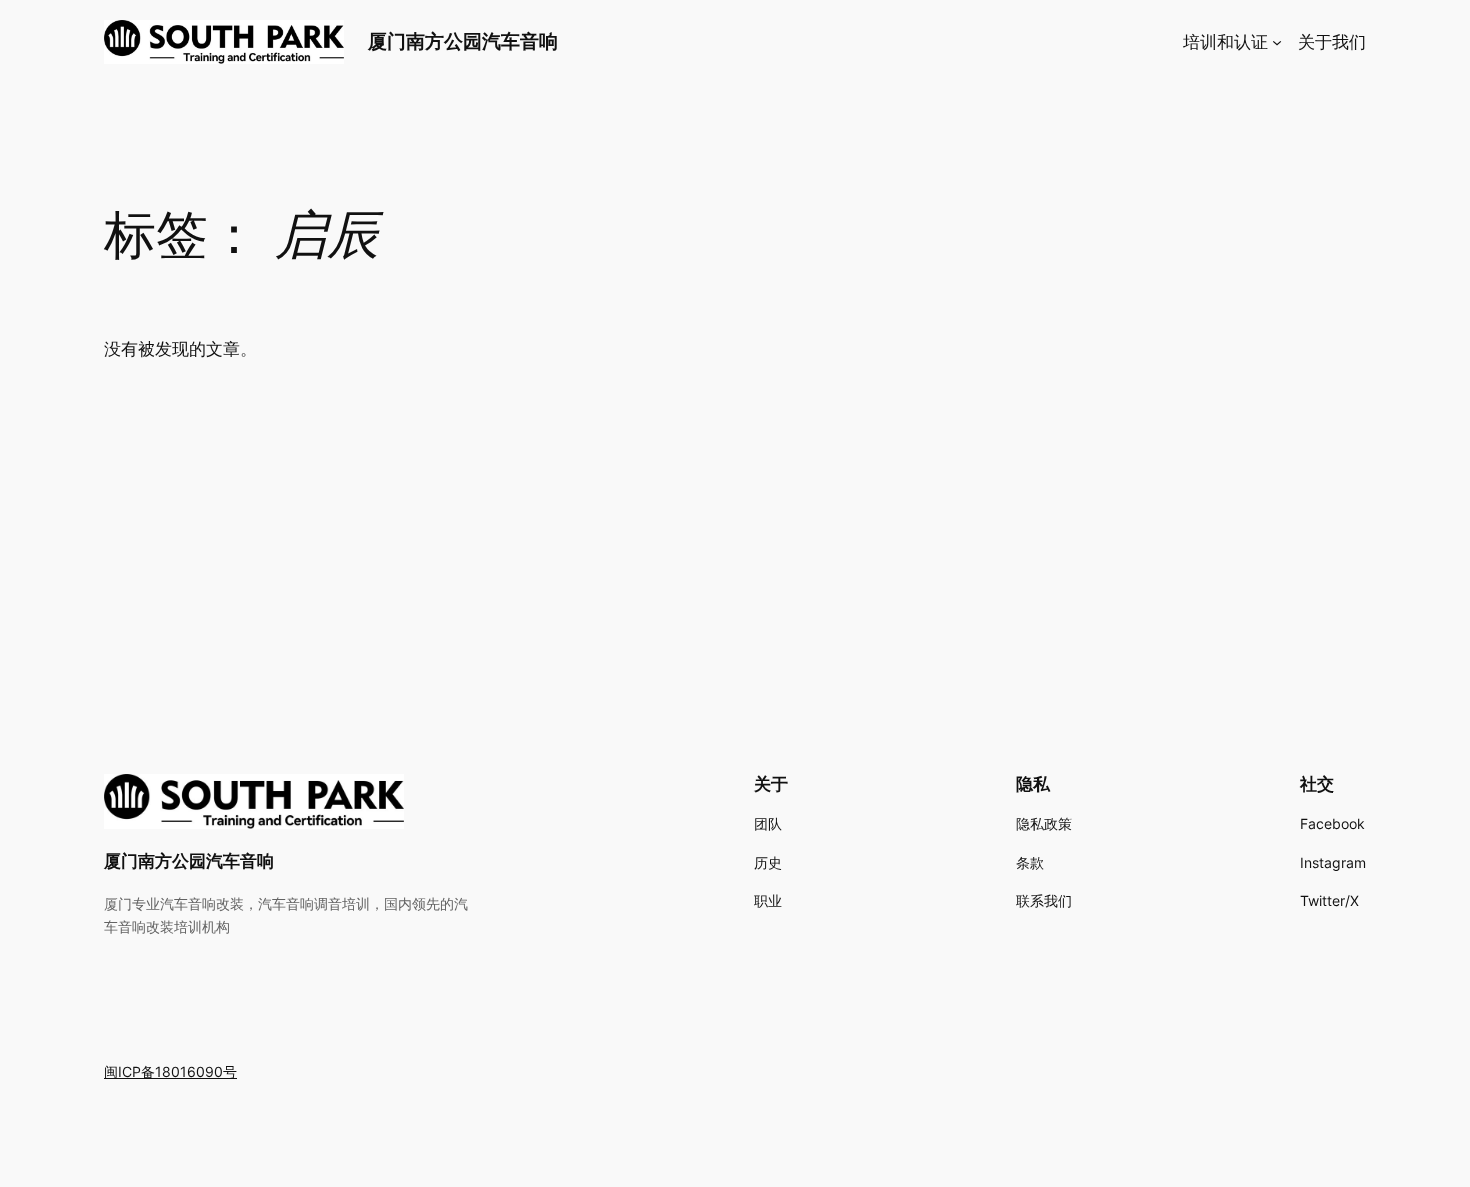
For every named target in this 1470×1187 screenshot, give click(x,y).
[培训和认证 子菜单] (1277, 42)
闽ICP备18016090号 (170, 1071)
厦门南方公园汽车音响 (463, 41)
